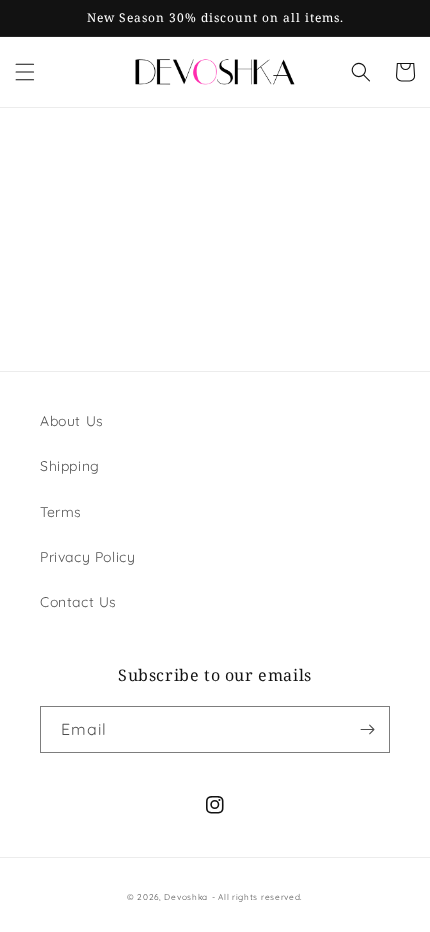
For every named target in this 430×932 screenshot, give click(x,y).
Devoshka (186, 897)
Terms (61, 512)
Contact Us (78, 602)
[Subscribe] (367, 729)
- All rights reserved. (257, 897)
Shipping (70, 466)
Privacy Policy (87, 557)
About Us (72, 421)
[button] (25, 72)
